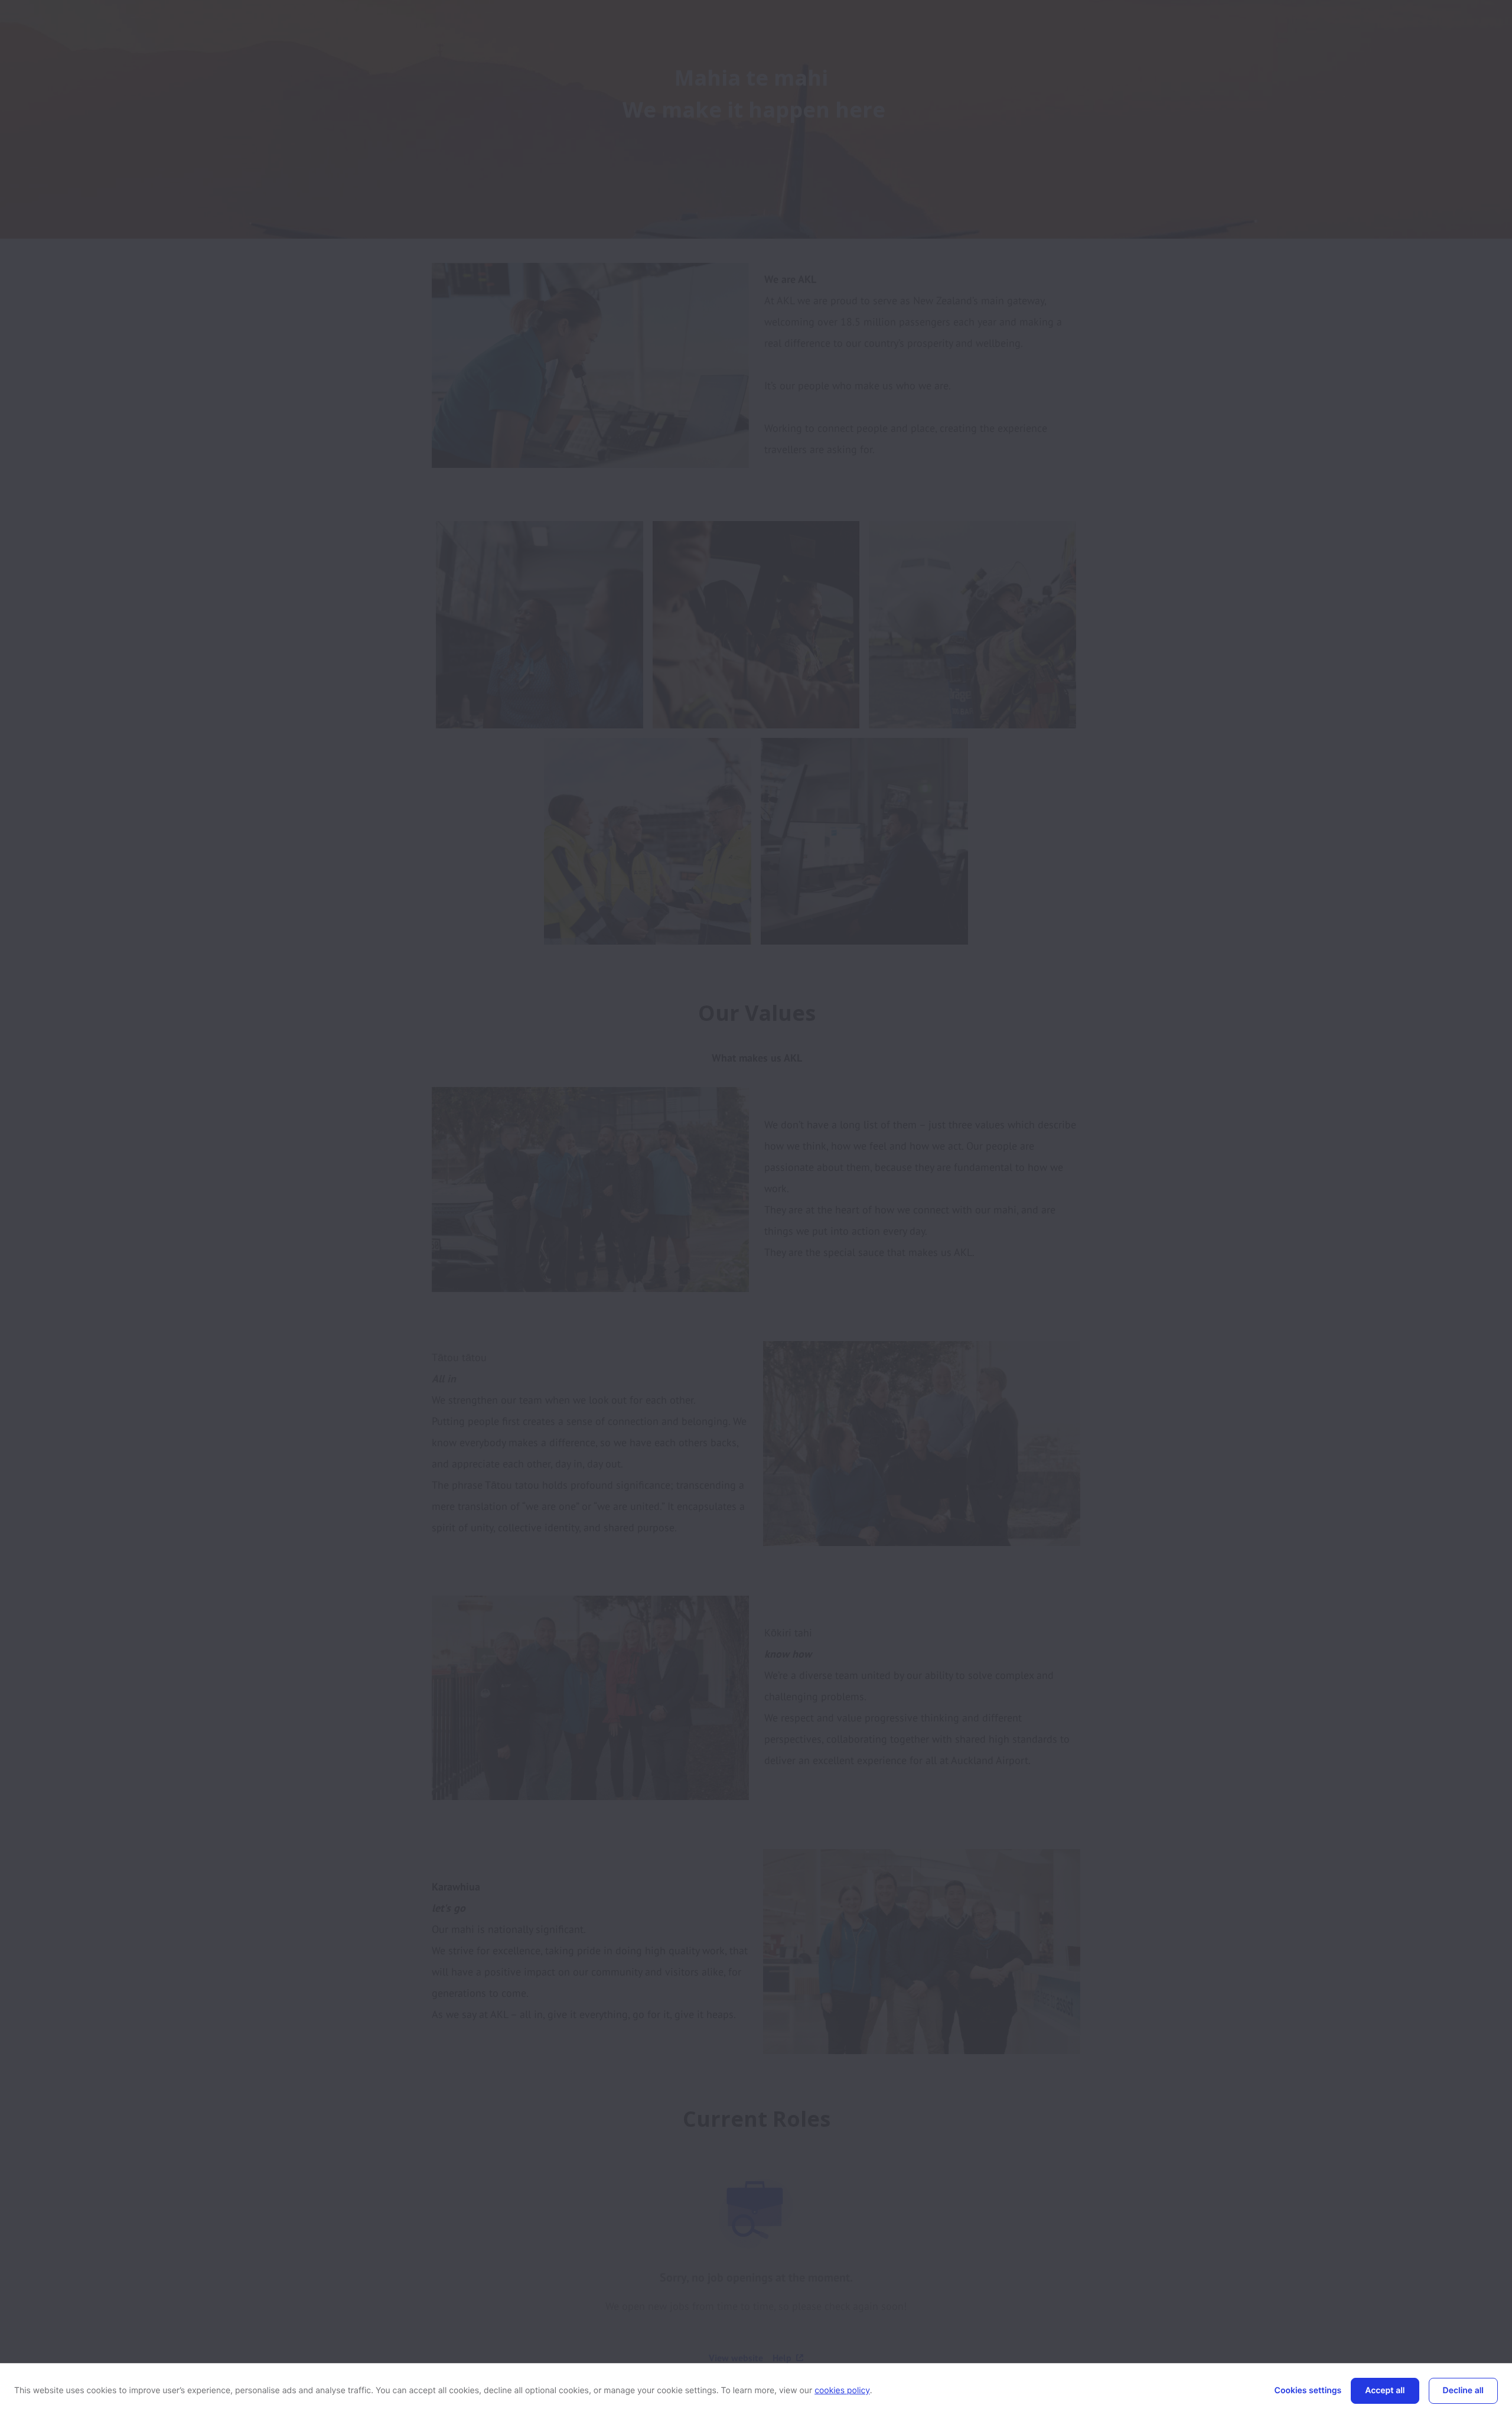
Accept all (1385, 2391)
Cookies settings (1308, 2391)
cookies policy (842, 2391)
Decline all (1463, 2391)
